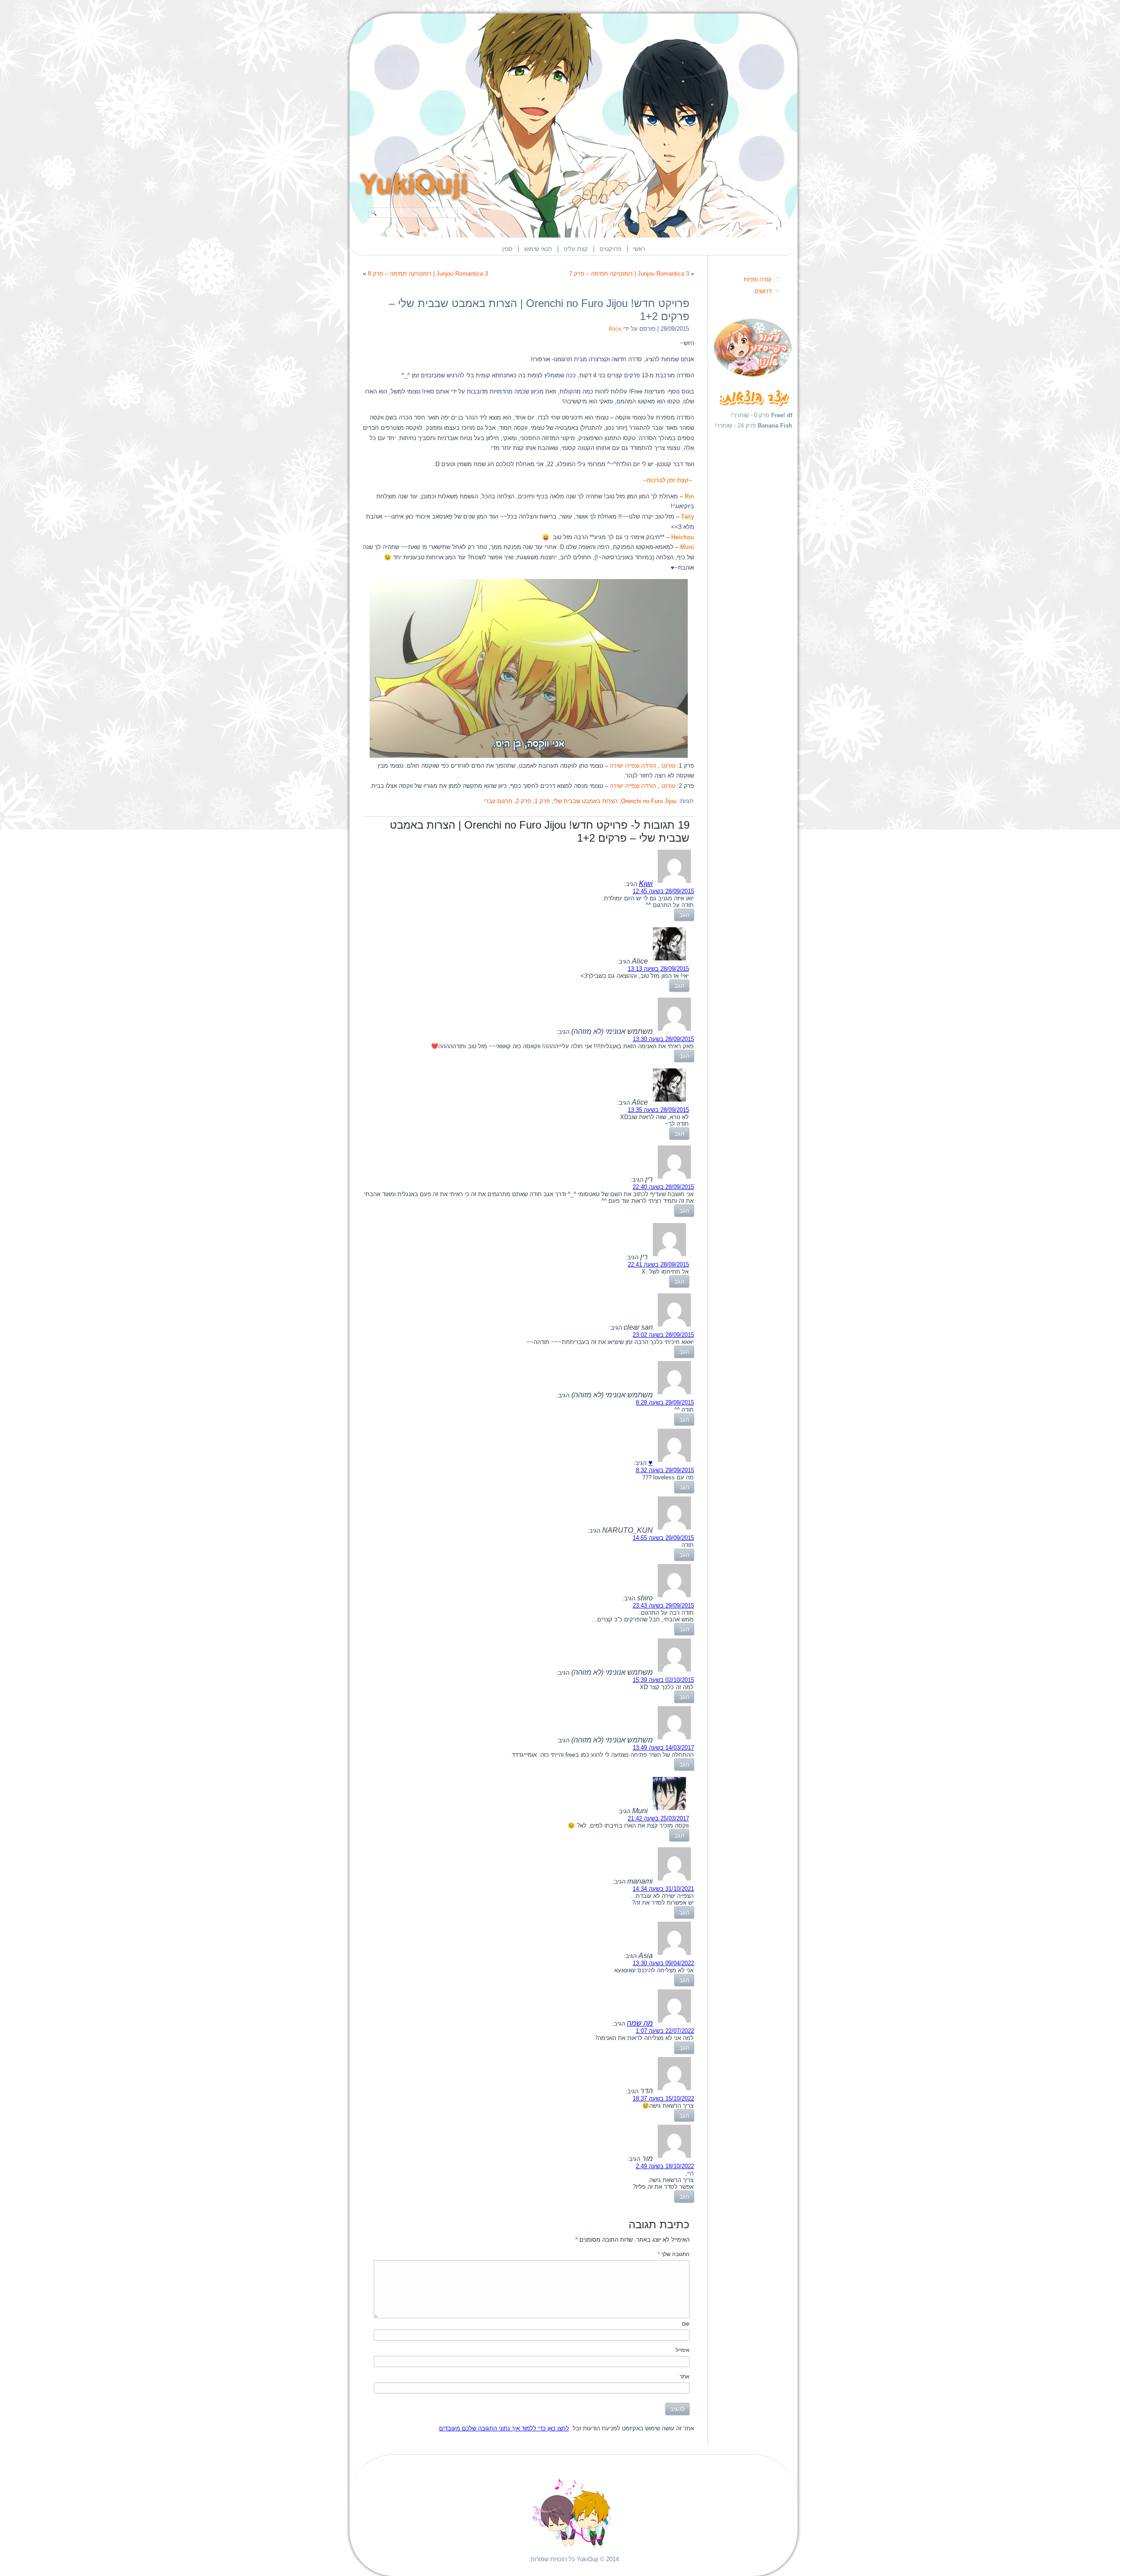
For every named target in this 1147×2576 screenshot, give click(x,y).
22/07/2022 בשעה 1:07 (665, 2031)
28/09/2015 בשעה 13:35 (658, 1110)
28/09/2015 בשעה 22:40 (663, 1187)
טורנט (668, 766)
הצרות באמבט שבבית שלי (585, 801)
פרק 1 (542, 801)
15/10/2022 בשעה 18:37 (663, 2098)
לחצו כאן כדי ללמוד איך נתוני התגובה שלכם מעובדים (504, 2428)
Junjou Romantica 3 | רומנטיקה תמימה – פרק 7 (629, 274)
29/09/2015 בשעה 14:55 (663, 1538)
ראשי (639, 249)
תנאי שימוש (538, 249)
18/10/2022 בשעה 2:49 (665, 2166)
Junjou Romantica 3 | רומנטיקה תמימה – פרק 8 (428, 274)
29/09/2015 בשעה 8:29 (665, 1403)
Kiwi (646, 884)
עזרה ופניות (758, 279)
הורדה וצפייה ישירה (633, 766)
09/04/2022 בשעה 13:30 (663, 1963)
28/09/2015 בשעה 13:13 (658, 969)
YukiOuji (414, 184)
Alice (615, 329)
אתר (685, 2377)
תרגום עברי (498, 801)
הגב (684, 915)
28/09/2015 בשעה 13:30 (663, 1039)
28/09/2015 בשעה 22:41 (658, 1264)
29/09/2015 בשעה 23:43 (663, 1606)
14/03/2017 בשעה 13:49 (663, 1748)
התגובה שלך (674, 2254)
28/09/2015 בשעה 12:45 (663, 891)
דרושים (763, 291)
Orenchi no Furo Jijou (649, 801)
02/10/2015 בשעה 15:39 (663, 1680)
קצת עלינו (576, 249)
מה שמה (640, 2023)
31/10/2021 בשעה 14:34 (663, 1889)
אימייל (683, 2350)
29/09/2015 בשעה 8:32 (665, 1470)
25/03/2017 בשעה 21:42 (658, 1818)
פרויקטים (610, 249)
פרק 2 (523, 801)
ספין (507, 249)
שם (686, 2324)
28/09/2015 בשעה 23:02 (663, 1335)
